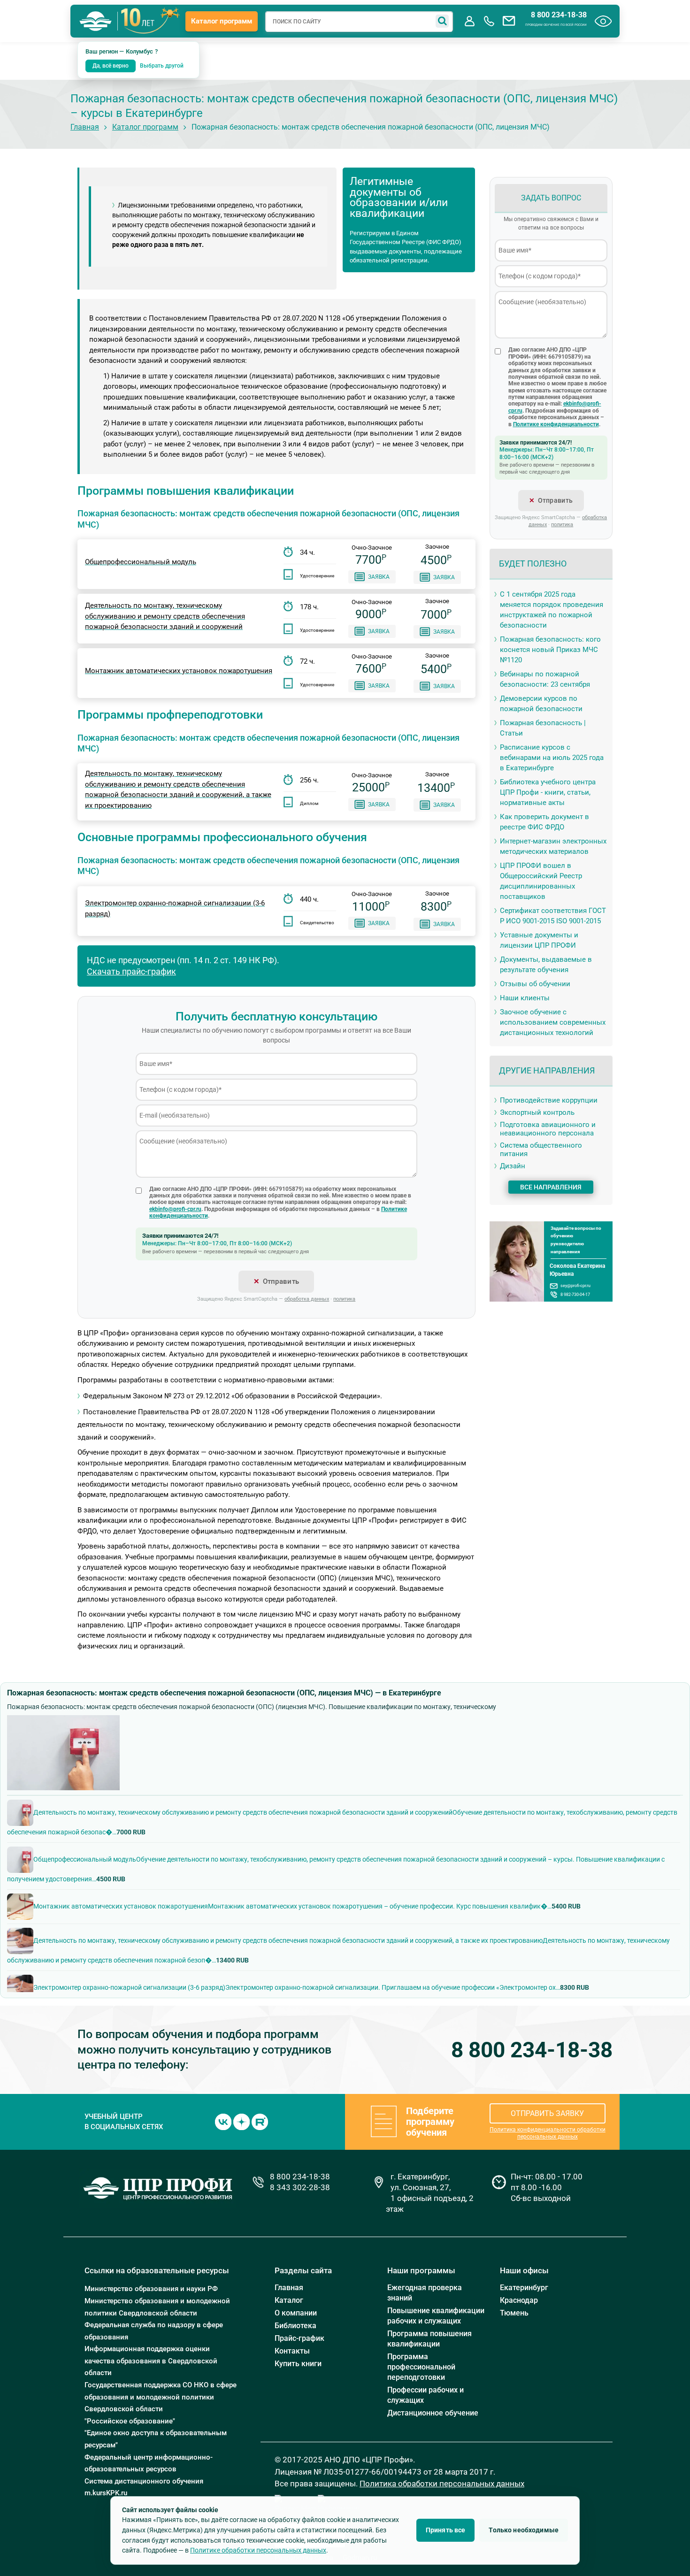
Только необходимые (524, 2530)
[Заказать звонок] (489, 21)
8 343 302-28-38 (300, 2187)
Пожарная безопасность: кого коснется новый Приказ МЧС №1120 (550, 650)
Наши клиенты (525, 998)
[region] (345, 1894)
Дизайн (513, 1166)
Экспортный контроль (537, 1112)
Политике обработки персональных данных (258, 2550)
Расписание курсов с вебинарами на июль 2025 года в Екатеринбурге (552, 758)
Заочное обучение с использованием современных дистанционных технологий (553, 1022)
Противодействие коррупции (549, 1100)
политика (344, 1299)
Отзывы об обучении (535, 984)
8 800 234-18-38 (559, 15)
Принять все (446, 2530)
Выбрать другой (162, 66)
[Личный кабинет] (469, 21)
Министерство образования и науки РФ (151, 2289)
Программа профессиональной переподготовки (421, 2367)
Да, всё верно (111, 66)
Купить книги (298, 2364)
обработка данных (307, 1299)
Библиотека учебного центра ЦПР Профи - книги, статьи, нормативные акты (548, 792)
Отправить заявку (547, 2113)
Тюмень (514, 2313)
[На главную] (96, 21)
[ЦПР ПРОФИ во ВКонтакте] (223, 2121)
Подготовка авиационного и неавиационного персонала (548, 1129)
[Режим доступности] (603, 21)
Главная (85, 127)
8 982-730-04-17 (575, 1294)
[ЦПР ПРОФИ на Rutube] (260, 2121)
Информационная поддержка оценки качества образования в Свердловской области (151, 2361)
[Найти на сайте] (442, 21)
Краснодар (519, 2300)
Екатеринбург (524, 2288)
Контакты (292, 2351)
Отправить (281, 1281)
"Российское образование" (130, 2421)
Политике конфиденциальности (556, 424)
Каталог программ (222, 21)
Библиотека (295, 2326)
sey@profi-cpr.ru (575, 1285)
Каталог (289, 2300)
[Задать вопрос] (509, 21)
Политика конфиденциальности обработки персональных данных (548, 2133)
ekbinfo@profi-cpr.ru (175, 1209)
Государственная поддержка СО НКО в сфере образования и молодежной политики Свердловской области (161, 2397)
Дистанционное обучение (433, 2413)
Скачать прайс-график (131, 971)
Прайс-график (299, 2338)
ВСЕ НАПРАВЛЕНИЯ (551, 1187)
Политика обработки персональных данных (442, 2484)
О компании (296, 2313)
